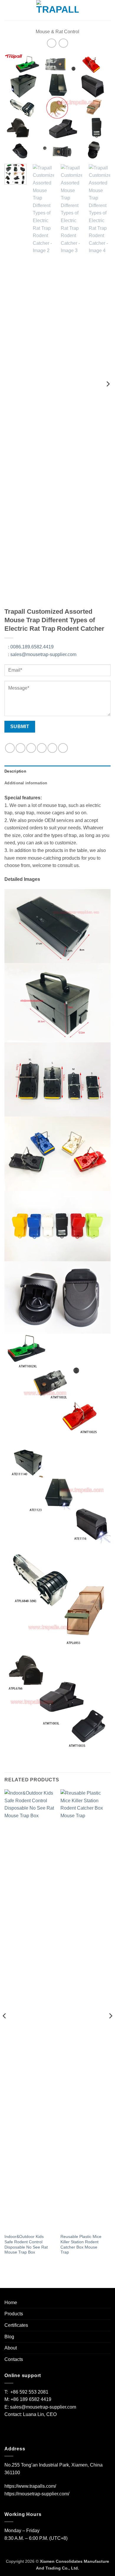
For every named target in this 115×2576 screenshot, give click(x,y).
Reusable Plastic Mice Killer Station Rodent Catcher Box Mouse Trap (81, 2244)
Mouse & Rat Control (57, 32)
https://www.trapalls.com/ (30, 2486)
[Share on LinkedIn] (63, 748)
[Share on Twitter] (31, 748)
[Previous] (14, 106)
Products (14, 2314)
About (11, 2348)
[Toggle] (107, 2314)
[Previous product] (63, 43)
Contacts (14, 2359)
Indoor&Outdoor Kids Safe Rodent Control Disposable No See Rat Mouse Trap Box (26, 2244)
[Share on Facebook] (20, 748)
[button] (8, 10)
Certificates (16, 2325)
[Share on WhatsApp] (10, 748)
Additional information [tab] (26, 783)
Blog (9, 2337)
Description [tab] (15, 771)
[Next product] (51, 43)
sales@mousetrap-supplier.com (42, 654)
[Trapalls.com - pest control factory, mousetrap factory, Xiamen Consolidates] (57, 10)
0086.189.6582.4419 (31, 647)
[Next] (101, 106)
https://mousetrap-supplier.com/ (37, 2494)
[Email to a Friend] (42, 748)
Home (11, 2303)
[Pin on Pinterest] (52, 748)
